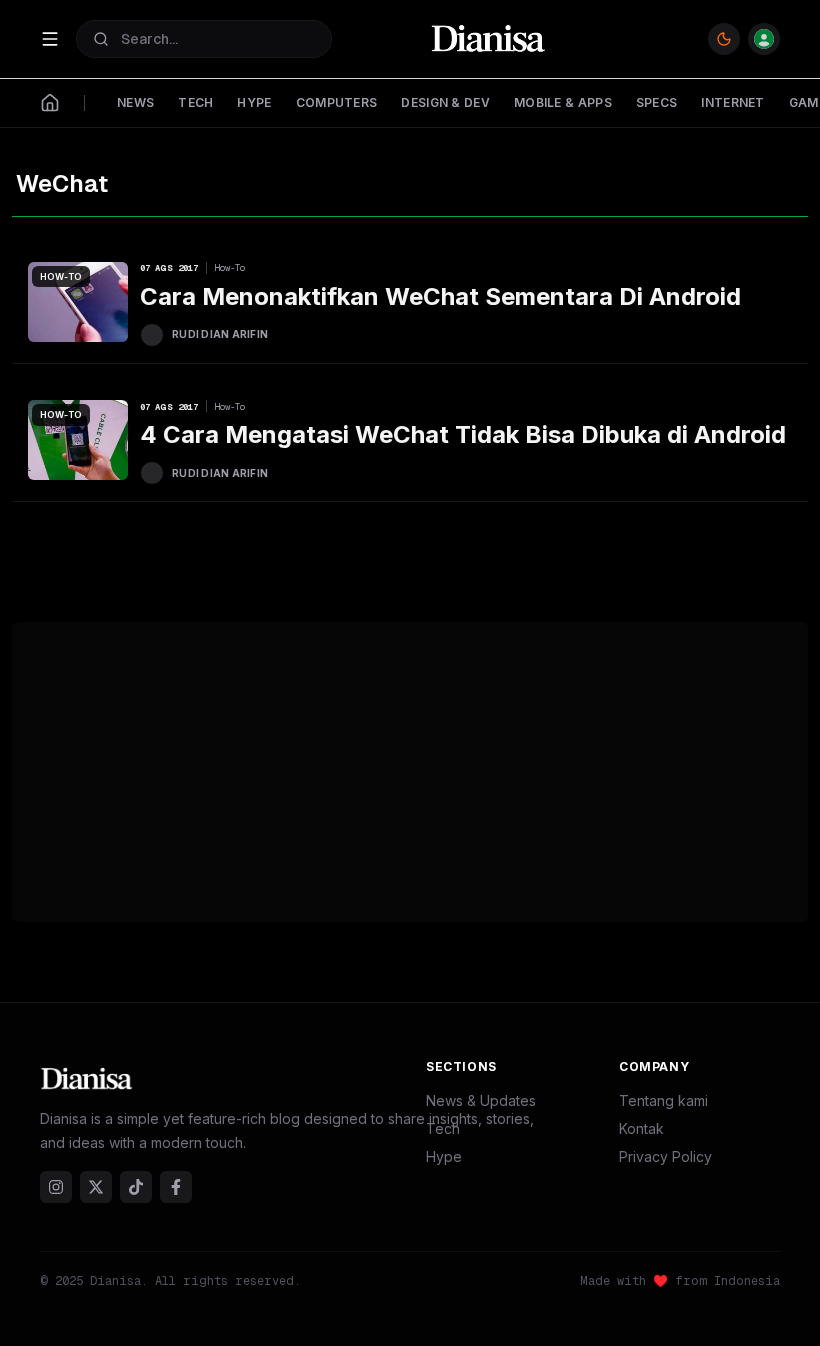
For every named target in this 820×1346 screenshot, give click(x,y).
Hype (444, 1156)
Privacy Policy (665, 1156)
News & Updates (481, 1100)
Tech (443, 1128)
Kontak (641, 1128)
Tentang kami (663, 1100)
